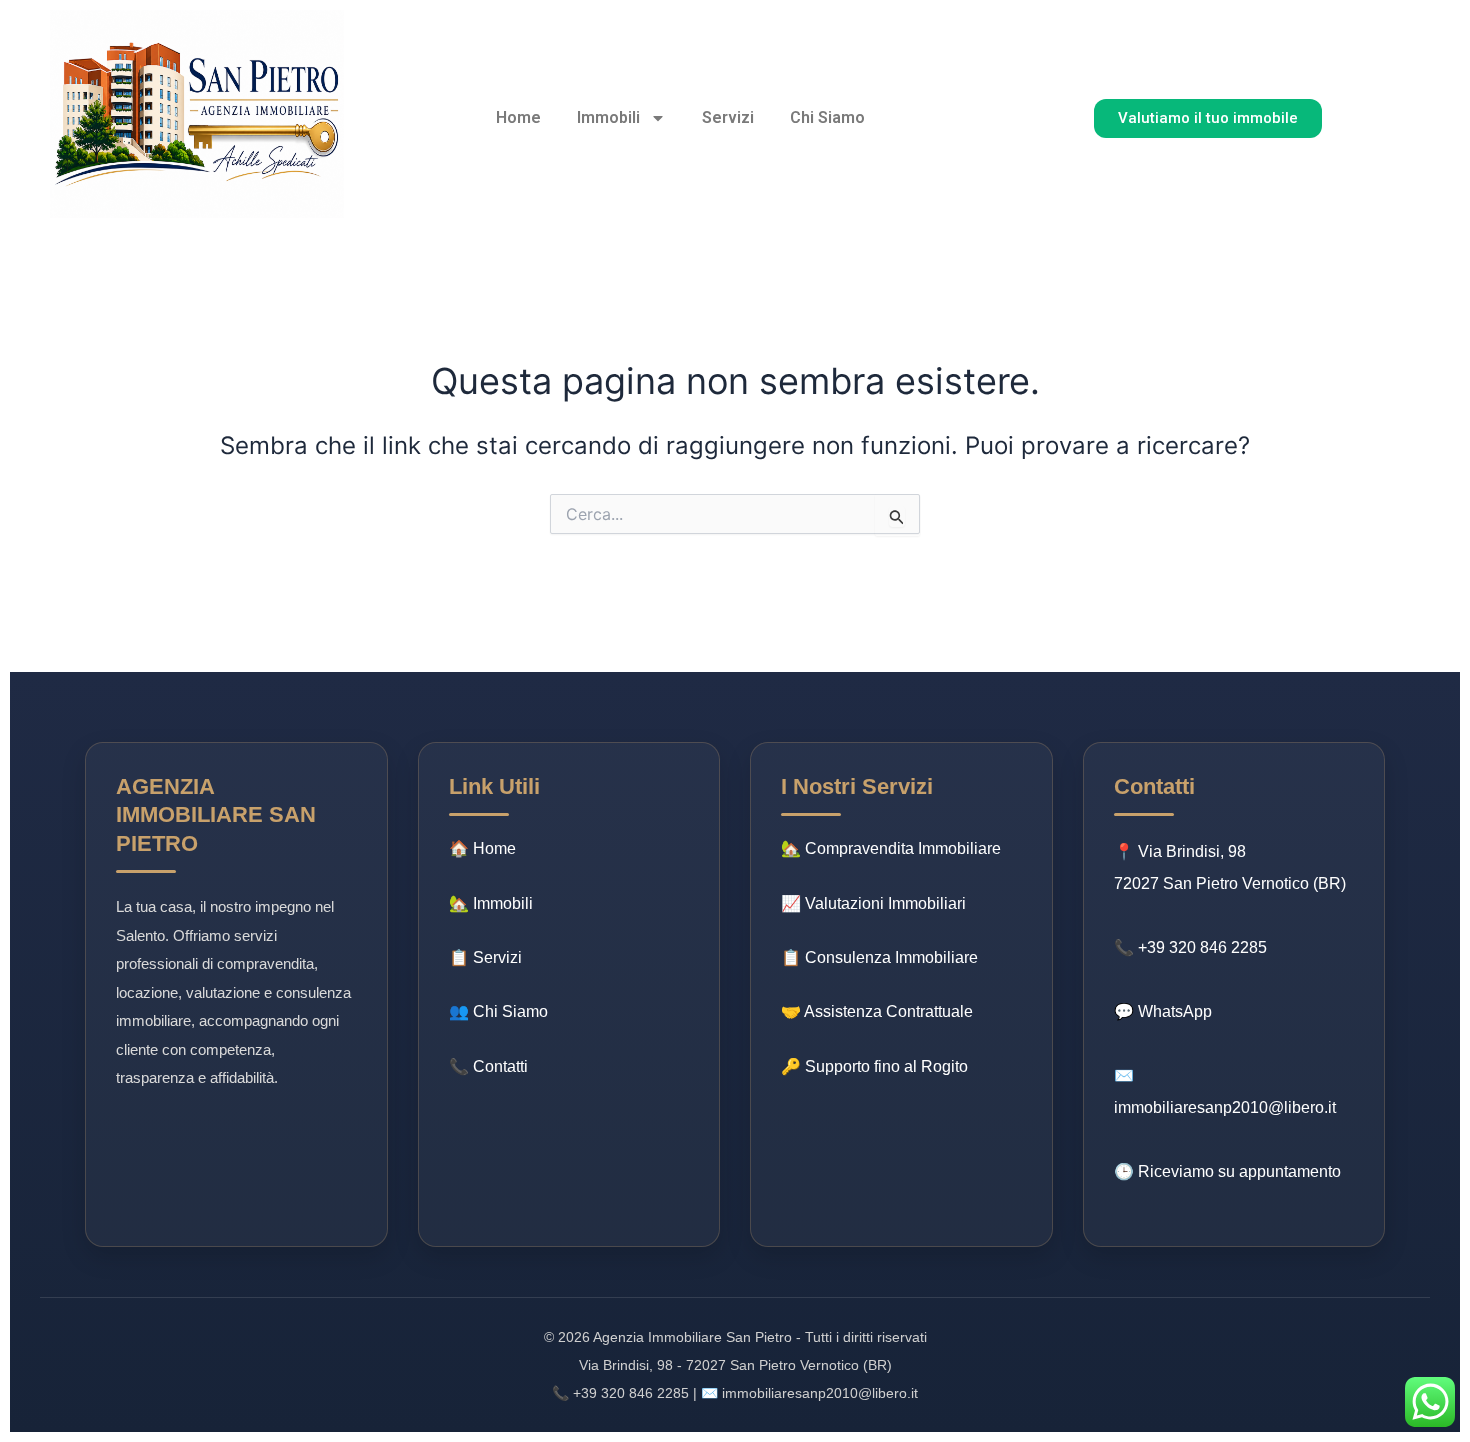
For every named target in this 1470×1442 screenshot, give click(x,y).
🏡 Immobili (491, 903)
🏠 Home (482, 848)
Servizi (728, 117)
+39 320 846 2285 (1202, 947)
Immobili (608, 117)
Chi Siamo (827, 117)
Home (518, 117)
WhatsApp (1175, 1011)
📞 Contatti (488, 1066)
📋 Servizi (485, 957)
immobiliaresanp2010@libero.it (1225, 1107)
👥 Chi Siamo (498, 1011)
